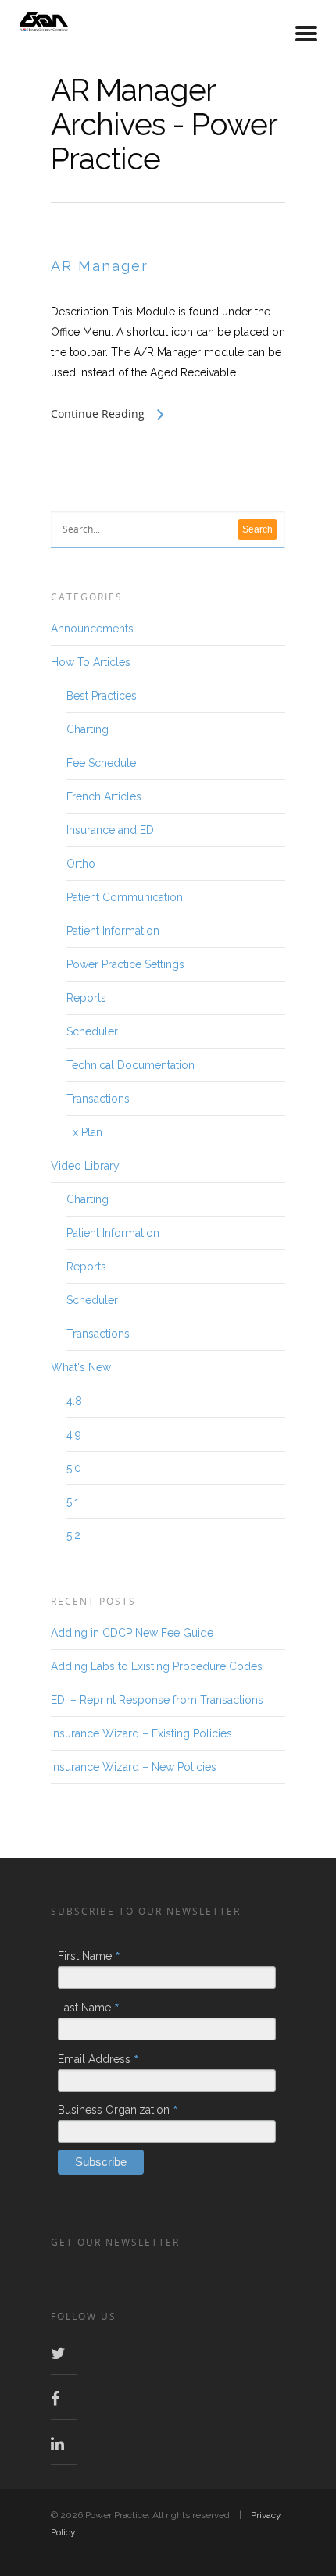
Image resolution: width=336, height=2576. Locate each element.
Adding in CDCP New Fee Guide (132, 1633)
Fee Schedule (101, 763)
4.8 (74, 1401)
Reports (86, 998)
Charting (88, 729)
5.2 (73, 1535)
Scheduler (92, 1031)
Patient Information (113, 931)
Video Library (85, 1166)
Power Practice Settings (125, 964)
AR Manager (100, 266)
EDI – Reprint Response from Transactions (157, 1700)
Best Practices (102, 696)
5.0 (74, 1468)
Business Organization (118, 2110)
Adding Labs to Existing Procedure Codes (157, 1666)
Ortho (81, 864)
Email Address (98, 2059)
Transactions (98, 1099)
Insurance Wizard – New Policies (134, 1767)
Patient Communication (125, 897)
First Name (89, 1956)
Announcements (92, 629)
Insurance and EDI (111, 830)
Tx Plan (84, 1132)
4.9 (74, 1434)
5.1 (73, 1502)
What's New (81, 1367)
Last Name (89, 2008)
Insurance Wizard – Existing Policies (141, 1733)
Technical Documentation (130, 1065)
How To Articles (91, 662)
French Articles (104, 796)
